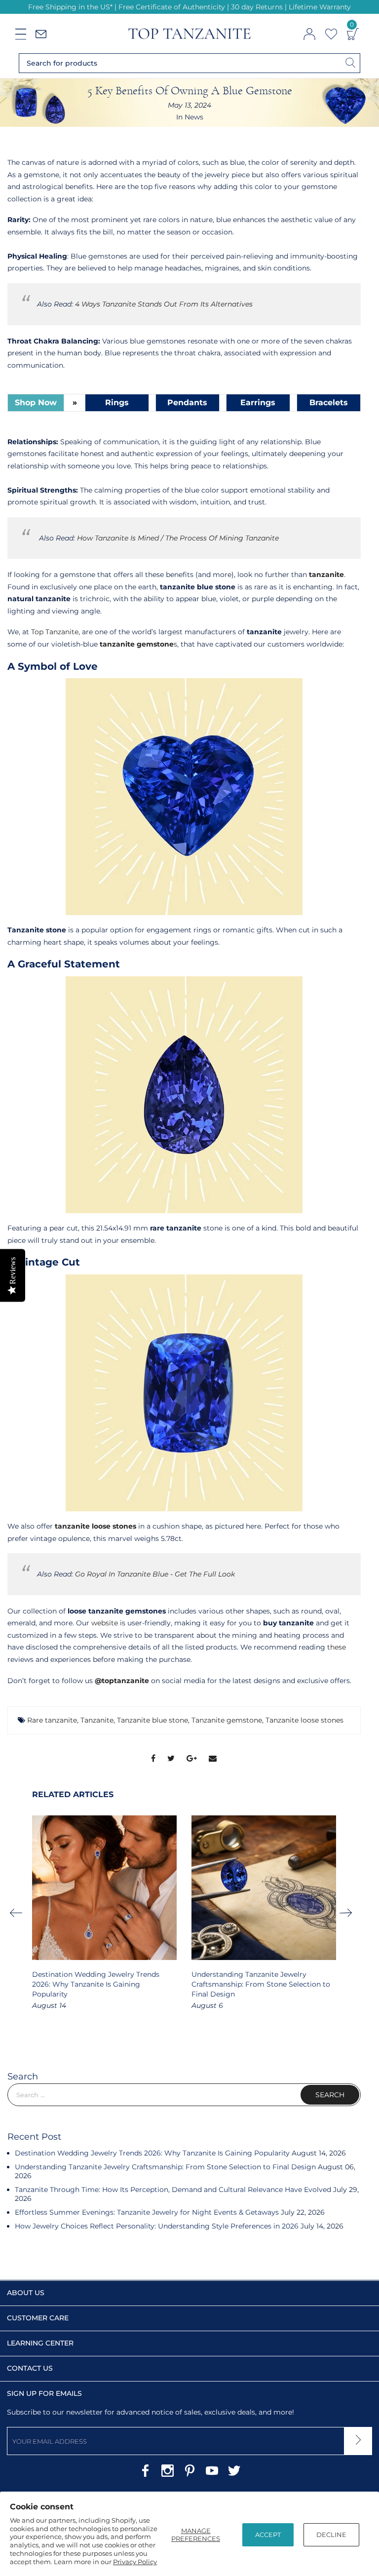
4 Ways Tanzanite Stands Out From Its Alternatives (164, 304)
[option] (104, 1913)
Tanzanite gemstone (227, 1720)
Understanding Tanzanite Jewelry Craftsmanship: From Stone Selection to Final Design (261, 1984)
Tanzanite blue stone (152, 1720)
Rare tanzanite (52, 1720)
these (337, 1647)
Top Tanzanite (55, 632)
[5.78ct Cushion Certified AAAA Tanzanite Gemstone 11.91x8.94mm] (184, 1393)
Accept (268, 2535)
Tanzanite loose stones (304, 1720)
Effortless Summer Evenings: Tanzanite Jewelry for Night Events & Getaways (147, 2212)
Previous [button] (19, 1913)
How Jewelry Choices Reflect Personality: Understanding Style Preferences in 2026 (157, 2226)
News (194, 117)
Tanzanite (97, 1720)
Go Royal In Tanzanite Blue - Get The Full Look (155, 1574)
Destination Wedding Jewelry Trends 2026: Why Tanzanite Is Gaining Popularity (96, 1984)
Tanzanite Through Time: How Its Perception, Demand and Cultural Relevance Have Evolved (173, 2190)
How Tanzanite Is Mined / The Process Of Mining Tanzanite (178, 538)
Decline (331, 2535)
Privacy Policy (135, 2562)
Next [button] (349, 1913)
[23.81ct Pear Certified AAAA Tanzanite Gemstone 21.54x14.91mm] (184, 1095)
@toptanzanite (122, 1681)
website (105, 1623)
